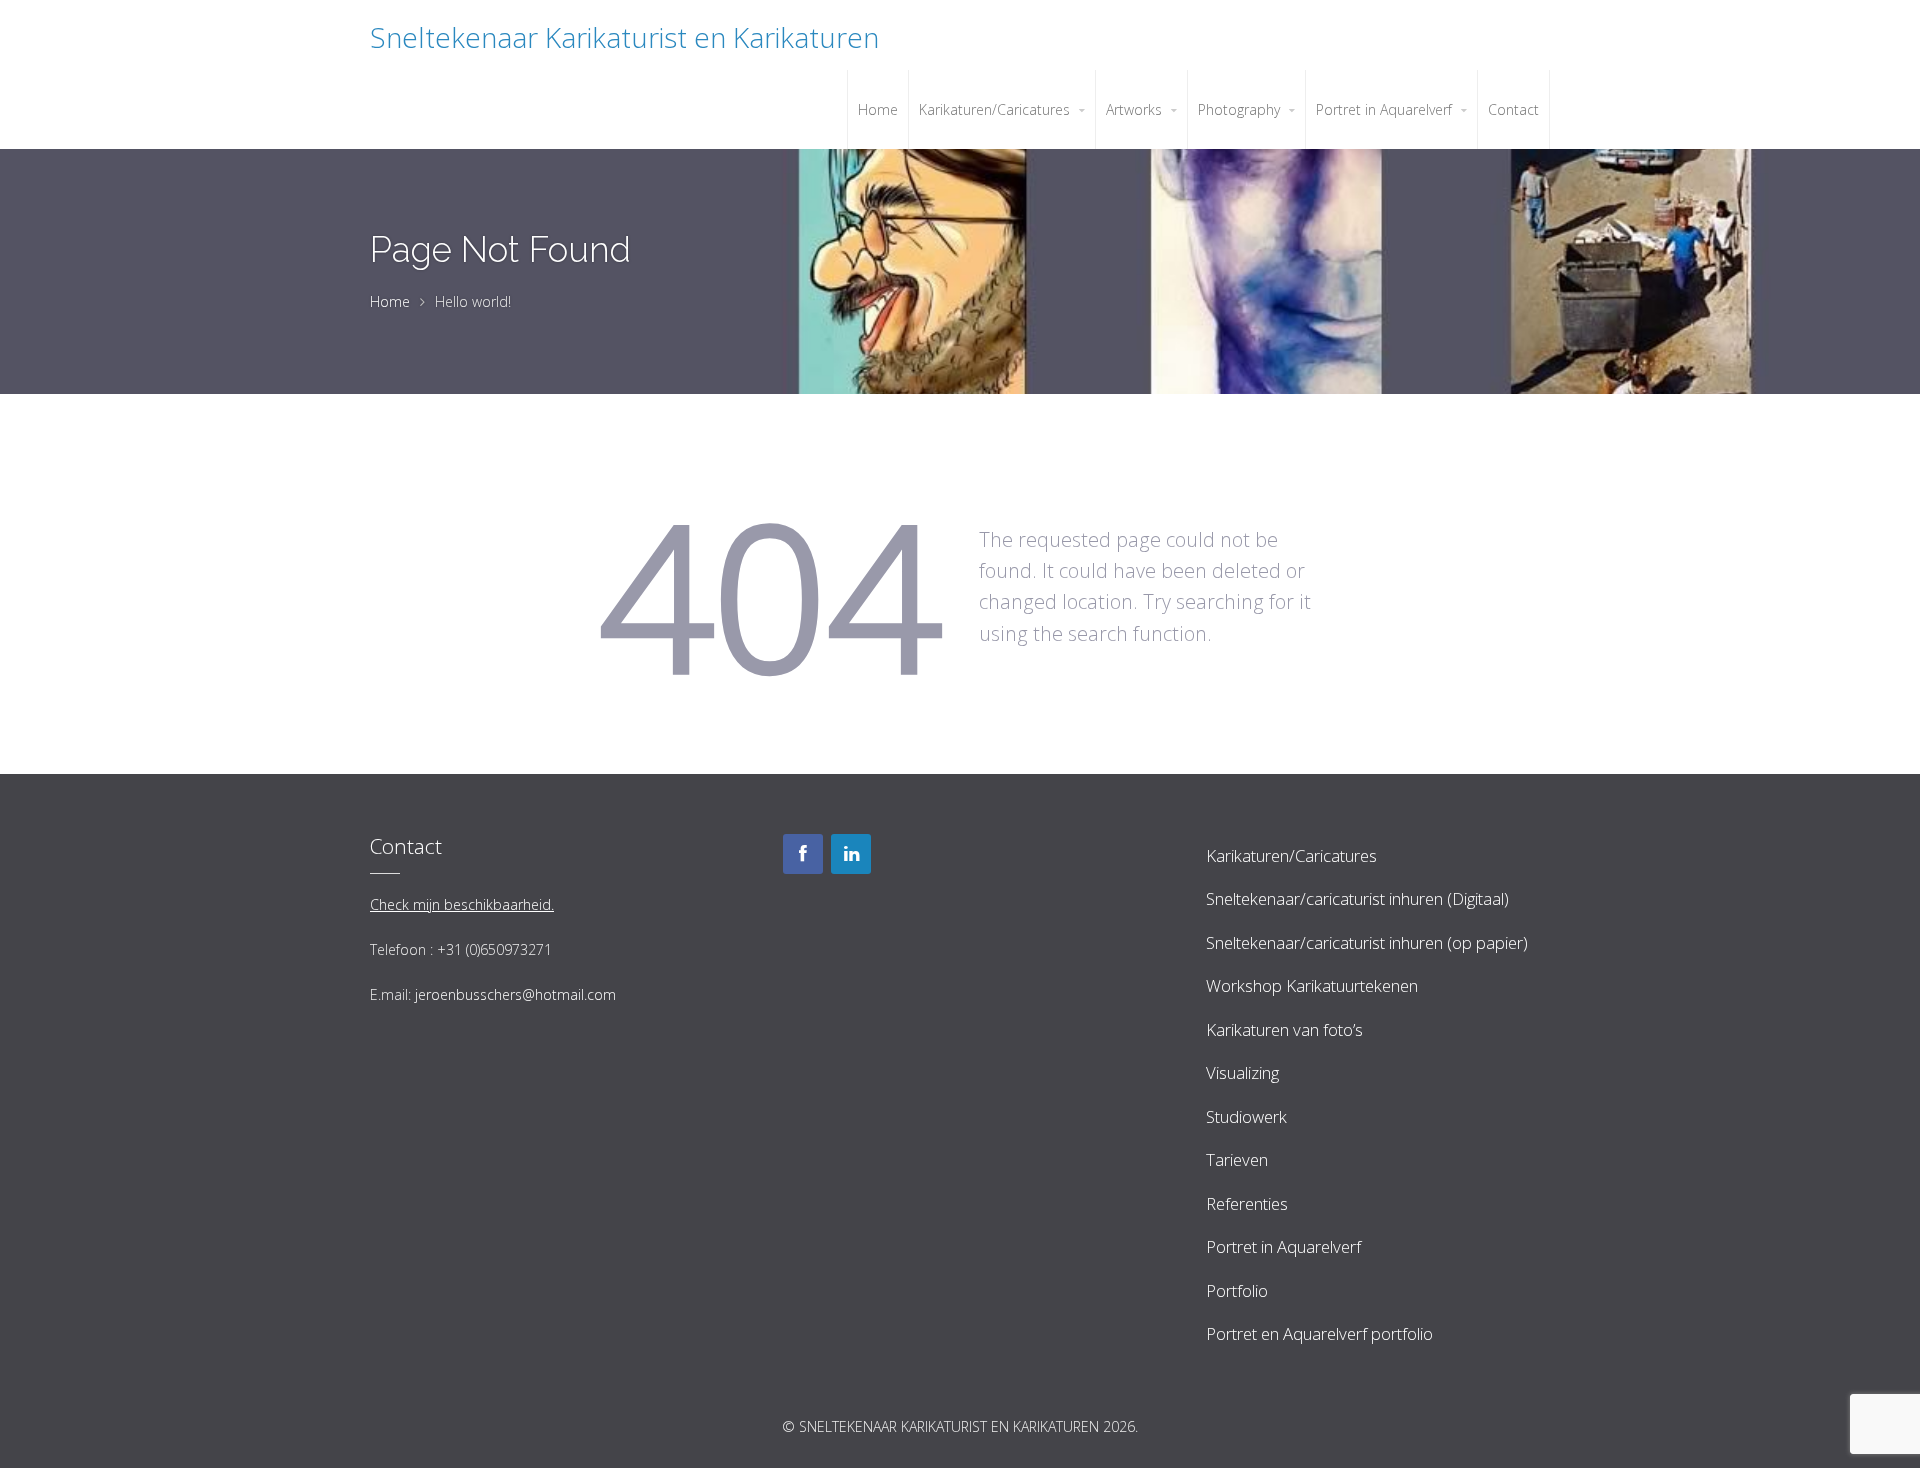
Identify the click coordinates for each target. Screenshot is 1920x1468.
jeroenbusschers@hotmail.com (515, 994)
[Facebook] (803, 854)
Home (390, 301)
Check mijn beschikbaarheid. (462, 904)
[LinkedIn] (851, 854)
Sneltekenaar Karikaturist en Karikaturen (624, 37)
